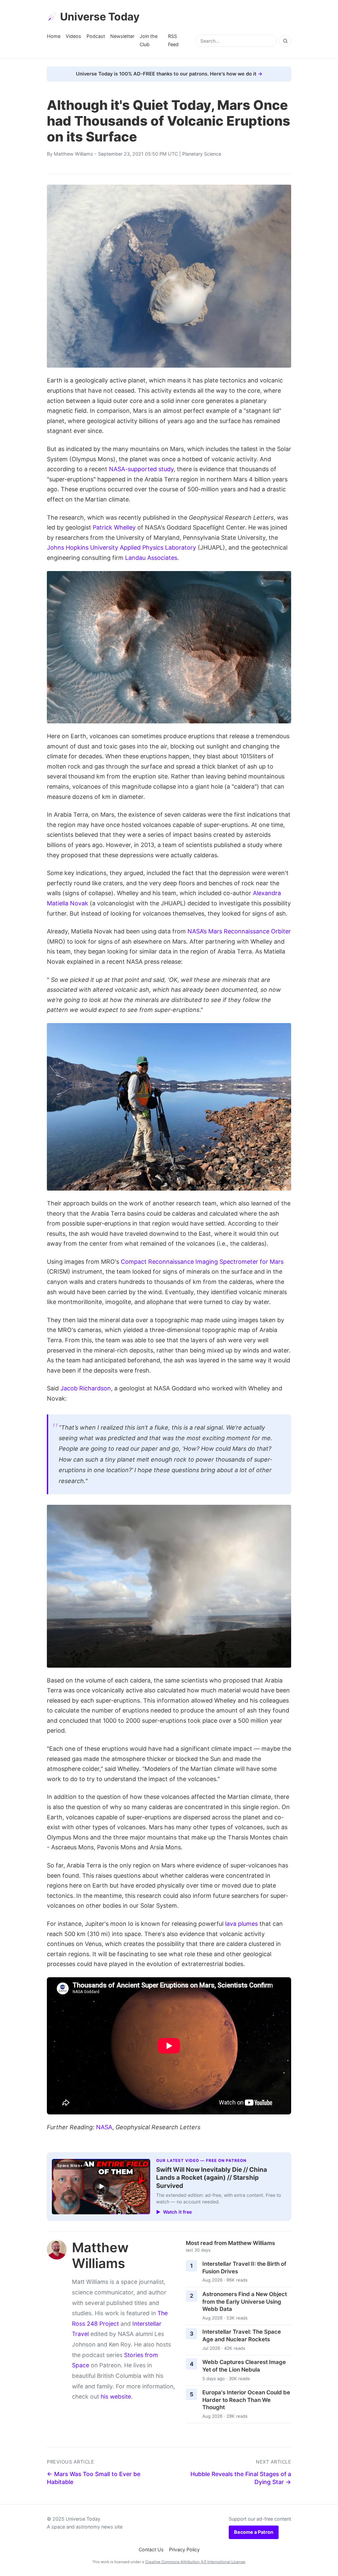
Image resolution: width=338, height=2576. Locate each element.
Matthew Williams (73, 154)
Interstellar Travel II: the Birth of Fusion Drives (244, 2268)
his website (116, 2396)
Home (54, 36)
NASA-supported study (141, 469)
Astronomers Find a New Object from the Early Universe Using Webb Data (245, 2302)
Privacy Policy (184, 2549)
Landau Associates (151, 558)
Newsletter (122, 36)
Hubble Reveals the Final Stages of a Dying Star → (241, 2478)
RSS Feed (173, 40)
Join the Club (149, 40)
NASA (104, 2127)
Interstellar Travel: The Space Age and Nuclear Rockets (242, 2335)
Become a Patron (254, 2532)
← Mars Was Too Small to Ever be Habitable (94, 2478)
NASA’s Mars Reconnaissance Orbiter (239, 931)
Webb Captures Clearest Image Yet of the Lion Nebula (244, 2366)
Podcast (96, 36)
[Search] (285, 41)
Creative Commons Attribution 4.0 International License (195, 2562)
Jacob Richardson (86, 1388)
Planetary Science (202, 154)
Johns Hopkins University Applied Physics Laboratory (121, 547)
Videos (73, 36)
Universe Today (100, 17)
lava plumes (241, 1924)
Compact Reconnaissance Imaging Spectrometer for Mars (202, 1262)
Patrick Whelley (114, 527)
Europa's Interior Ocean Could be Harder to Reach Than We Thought (246, 2400)
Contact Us (151, 2549)
